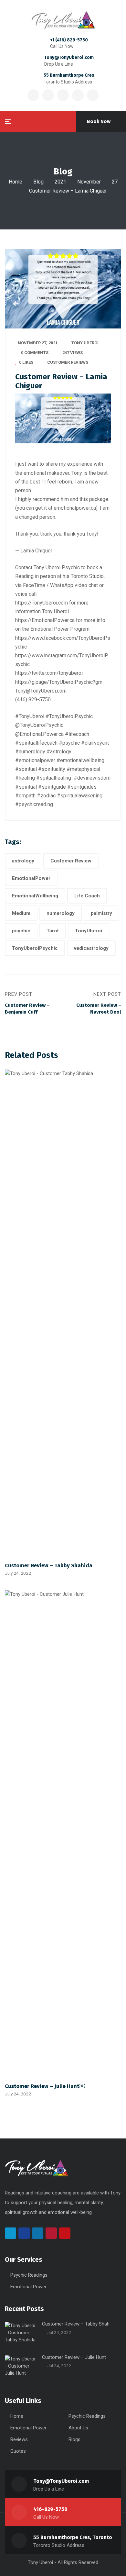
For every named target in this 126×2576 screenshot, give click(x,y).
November (89, 182)
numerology (61, 913)
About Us (78, 2428)
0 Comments (35, 353)
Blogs (74, 2439)
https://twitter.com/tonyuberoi (49, 673)
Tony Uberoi (85, 343)
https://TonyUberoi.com (42, 603)
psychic (21, 931)
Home (16, 182)
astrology (23, 861)
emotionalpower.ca (75, 508)
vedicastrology (91, 948)
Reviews (19, 2439)
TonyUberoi (89, 931)
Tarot (53, 931)
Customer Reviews (68, 362)
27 (115, 182)
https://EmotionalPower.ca (45, 620)
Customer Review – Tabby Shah (76, 2324)
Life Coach (87, 896)
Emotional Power (28, 2287)
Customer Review (71, 861)
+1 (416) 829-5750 (69, 40)
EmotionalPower (31, 878)
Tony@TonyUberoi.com (69, 57)
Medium (21, 913)
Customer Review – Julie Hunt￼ (45, 2086)
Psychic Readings (29, 2275)
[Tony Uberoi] (63, 20)
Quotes (18, 2451)
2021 (60, 182)
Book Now (99, 121)
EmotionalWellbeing (35, 896)
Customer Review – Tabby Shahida (49, 1565)
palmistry (101, 913)
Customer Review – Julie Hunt (74, 2357)
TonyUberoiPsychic (35, 948)
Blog (38, 182)
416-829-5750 (50, 2509)
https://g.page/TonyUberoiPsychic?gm (59, 682)
